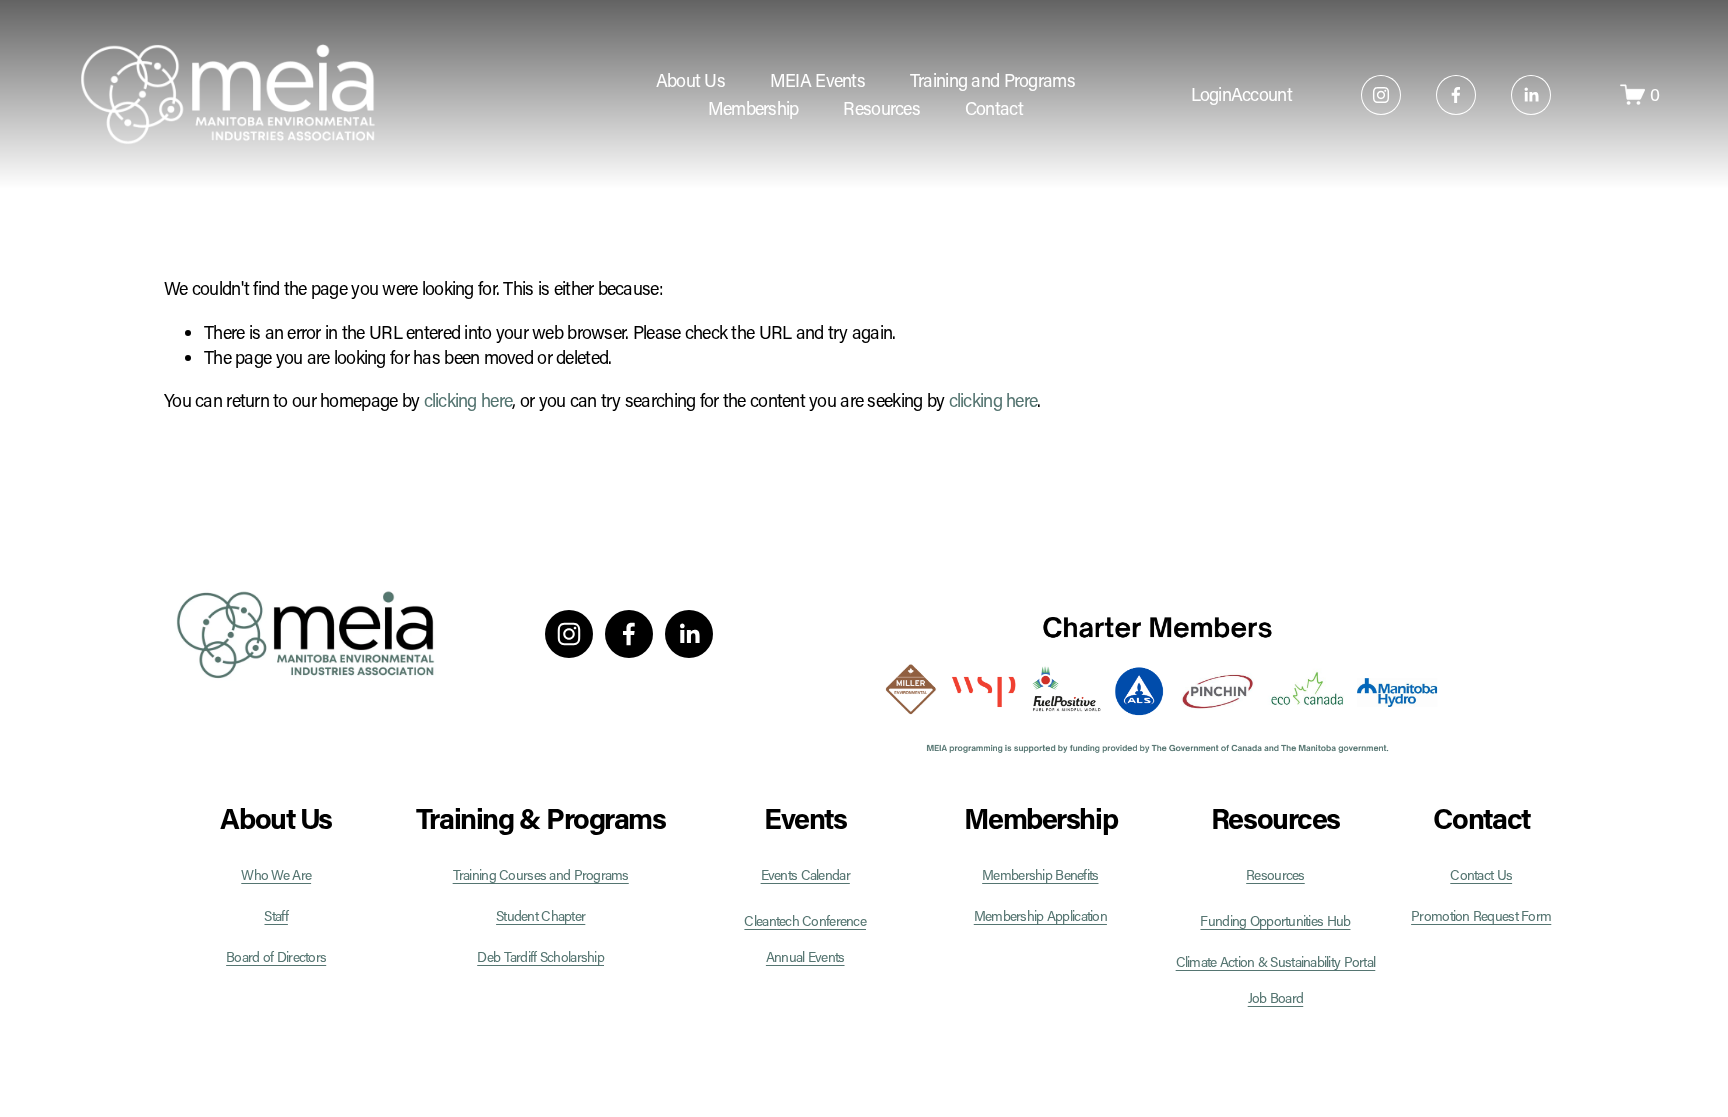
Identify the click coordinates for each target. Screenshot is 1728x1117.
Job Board (1276, 998)
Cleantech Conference (805, 921)
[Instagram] (1381, 95)
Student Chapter (540, 916)
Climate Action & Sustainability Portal (1276, 962)
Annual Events (805, 957)
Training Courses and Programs (541, 875)
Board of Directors (276, 957)
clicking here (468, 400)
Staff (275, 916)
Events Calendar (805, 875)
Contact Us (1481, 875)
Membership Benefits (1040, 875)
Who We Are (276, 875)
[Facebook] (1456, 95)
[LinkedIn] (1531, 95)
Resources (1275, 875)
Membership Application (1040, 916)
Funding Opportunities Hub (1275, 921)
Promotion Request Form (1481, 916)
